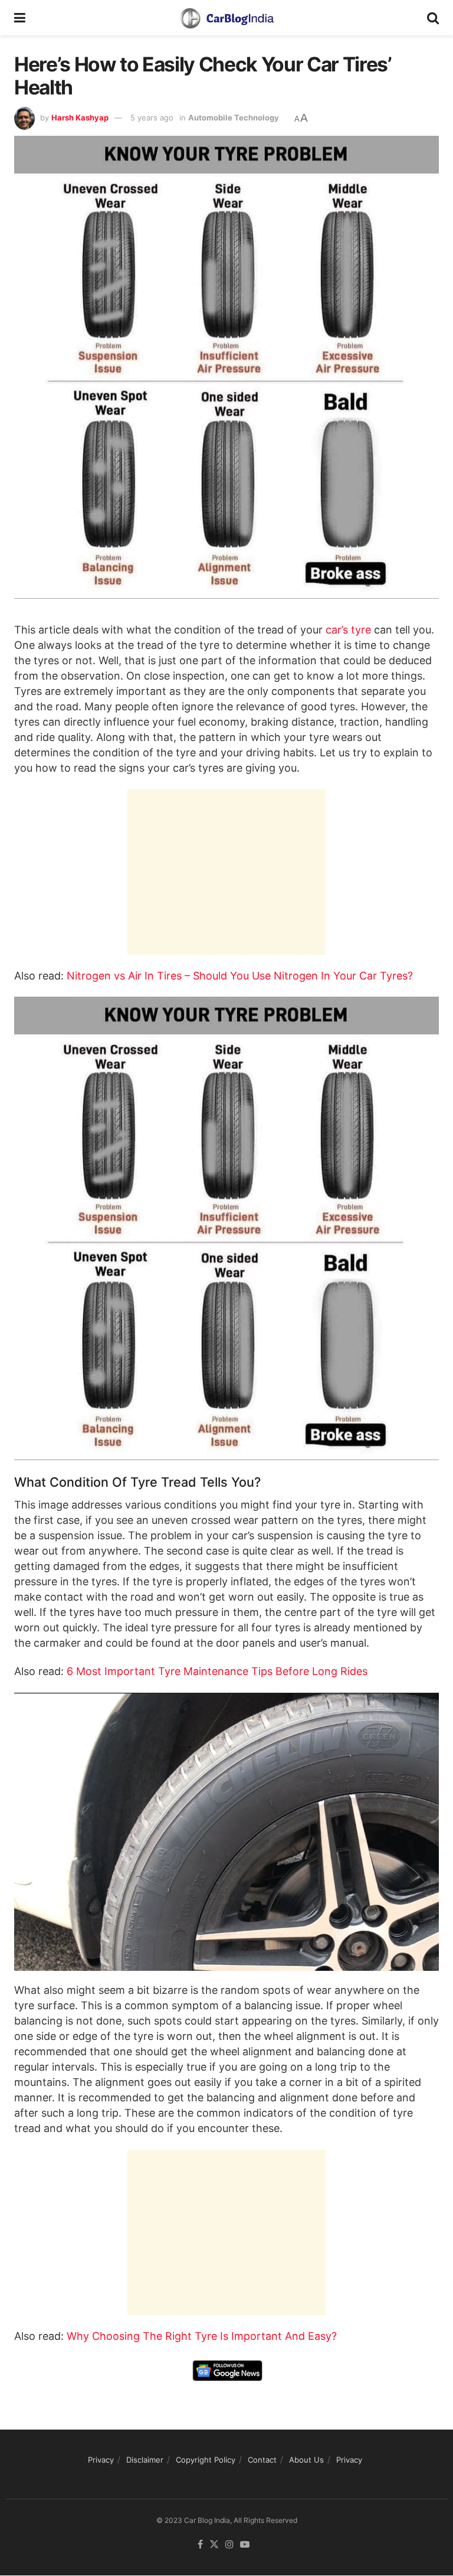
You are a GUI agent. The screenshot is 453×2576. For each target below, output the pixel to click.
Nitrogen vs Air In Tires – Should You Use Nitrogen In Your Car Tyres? (240, 976)
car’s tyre (350, 630)
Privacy (101, 2460)
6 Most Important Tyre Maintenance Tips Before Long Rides (217, 1671)
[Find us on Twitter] (214, 2545)
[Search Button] (433, 18)
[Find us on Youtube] (245, 2545)
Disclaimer (145, 2460)
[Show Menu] (20, 18)
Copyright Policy (206, 2460)
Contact (262, 2460)
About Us (306, 2460)
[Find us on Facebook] (200, 2545)
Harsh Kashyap (80, 117)
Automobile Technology (234, 117)
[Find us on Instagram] (229, 2545)
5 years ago (152, 117)
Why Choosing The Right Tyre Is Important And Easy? (202, 2336)
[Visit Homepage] (226, 18)
